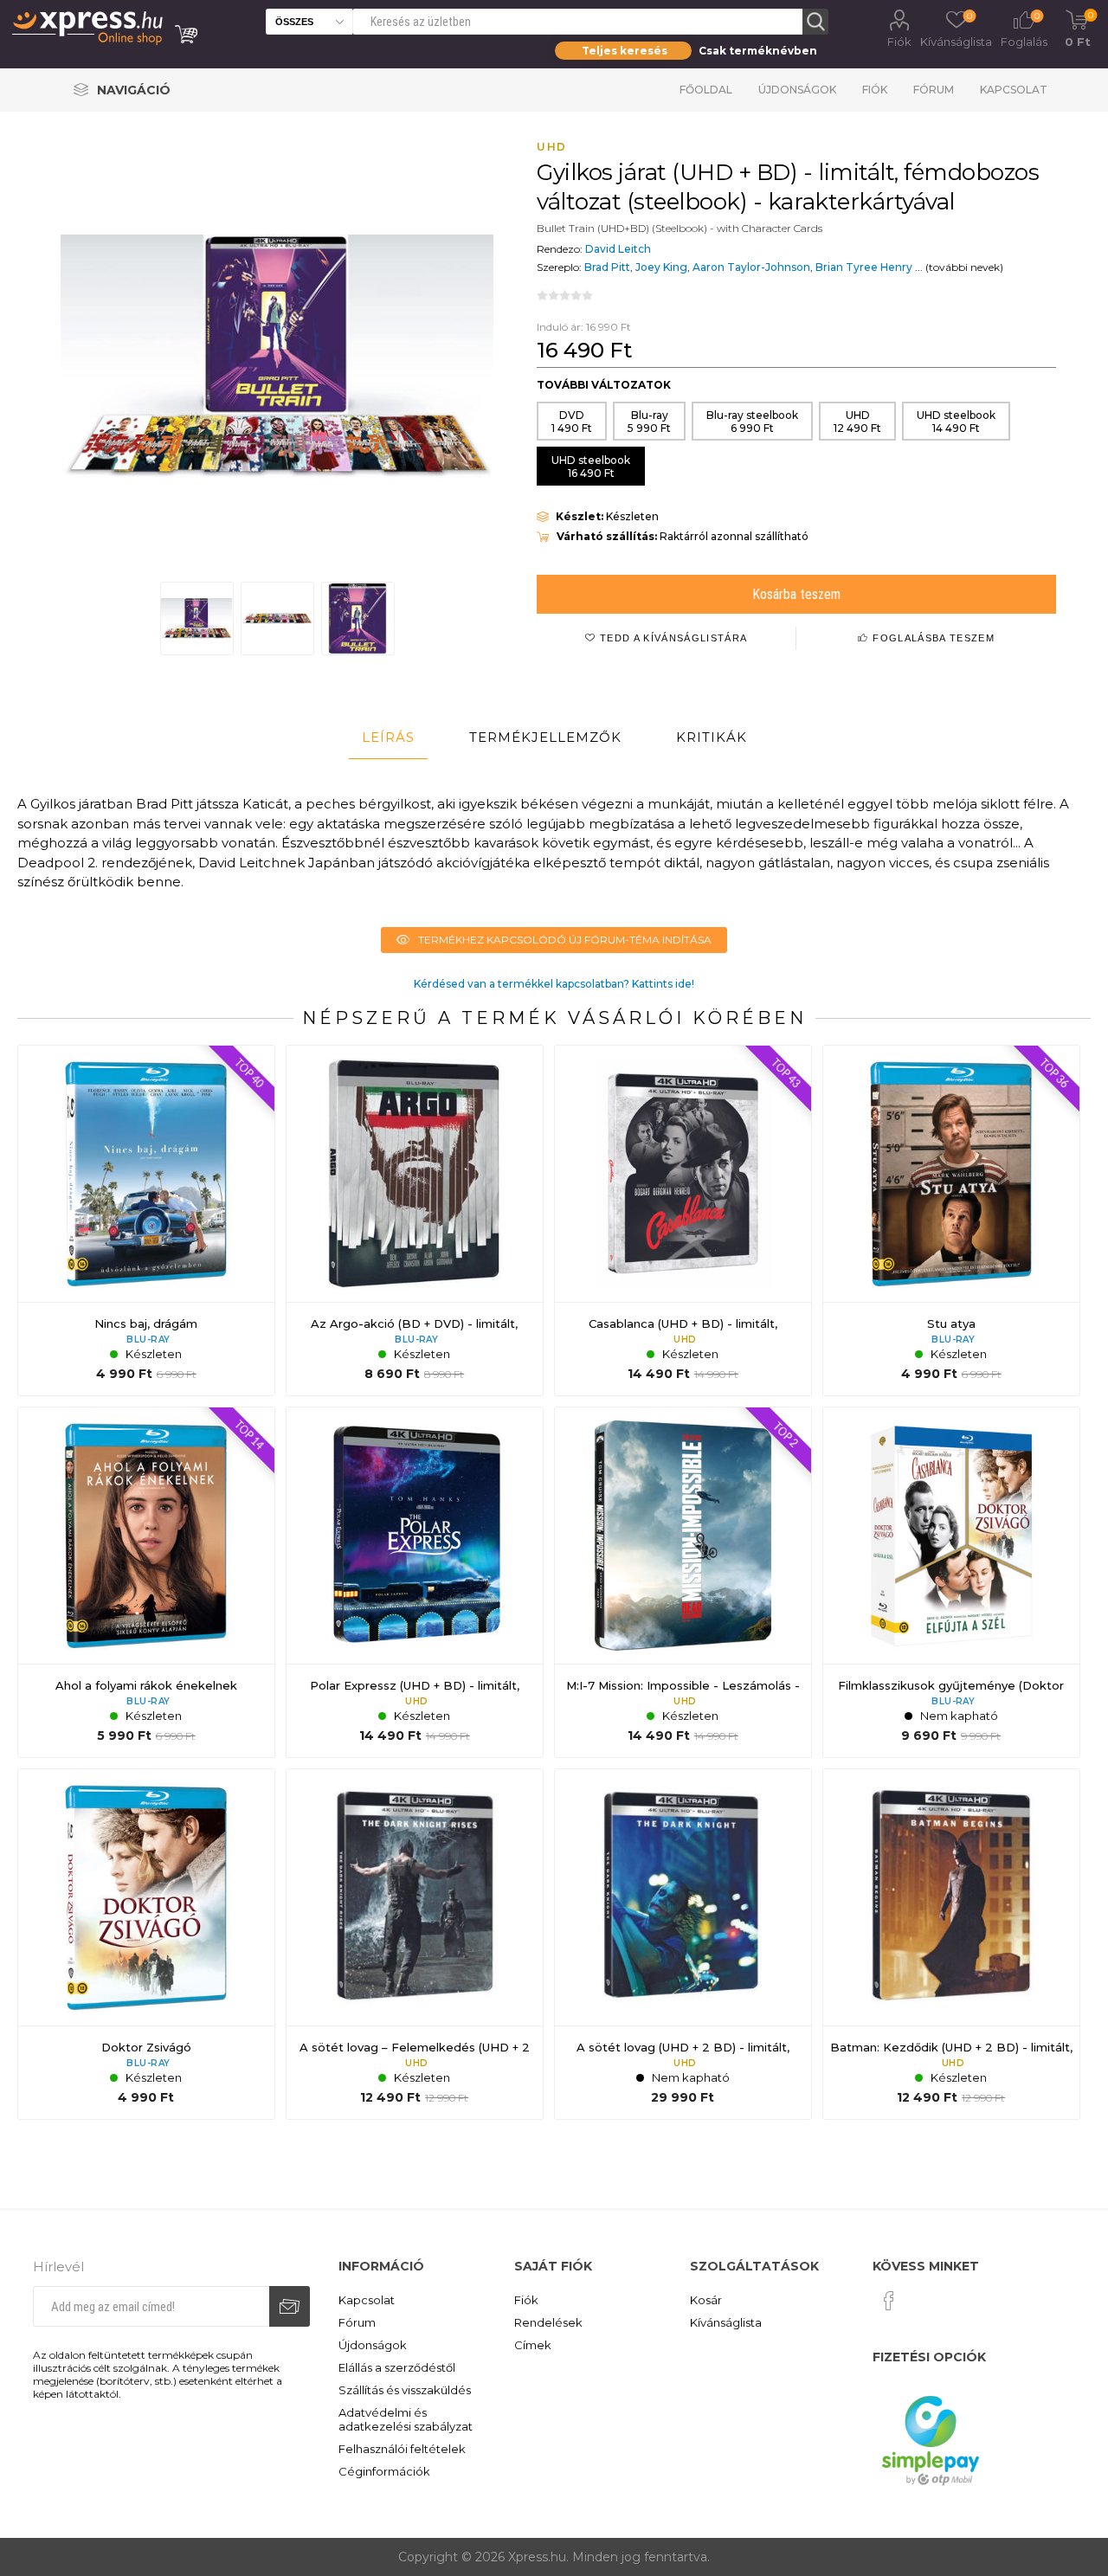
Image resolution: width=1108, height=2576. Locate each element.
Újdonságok (797, 90)
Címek (533, 2345)
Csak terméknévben (758, 51)
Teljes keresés (625, 51)
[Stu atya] (951, 1220)
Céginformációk (384, 2471)
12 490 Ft (857, 422)
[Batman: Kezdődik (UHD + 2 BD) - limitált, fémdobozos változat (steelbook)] (951, 1944)
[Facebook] (889, 2301)
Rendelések (548, 2322)
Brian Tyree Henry (864, 267)
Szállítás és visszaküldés (405, 2390)
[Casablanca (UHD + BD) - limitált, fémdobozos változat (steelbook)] (683, 1220)
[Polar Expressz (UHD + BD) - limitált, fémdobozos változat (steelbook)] (415, 1582)
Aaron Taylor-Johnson (751, 267)
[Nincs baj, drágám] (146, 1220)
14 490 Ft (956, 422)
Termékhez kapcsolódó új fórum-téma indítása (565, 940)
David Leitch (618, 249)
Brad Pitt (607, 267)
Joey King (661, 267)
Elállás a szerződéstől (397, 2367)
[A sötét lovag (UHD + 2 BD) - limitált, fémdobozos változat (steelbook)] (683, 1944)
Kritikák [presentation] (712, 737)
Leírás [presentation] (388, 737)
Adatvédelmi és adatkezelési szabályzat (406, 2419)
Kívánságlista (726, 2322)
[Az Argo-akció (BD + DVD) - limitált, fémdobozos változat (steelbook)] (415, 1220)
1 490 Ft (572, 422)
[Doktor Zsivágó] (146, 1944)
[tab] (388, 737)
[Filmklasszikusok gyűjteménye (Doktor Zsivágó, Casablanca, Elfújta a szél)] (951, 1582)
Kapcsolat (1014, 90)
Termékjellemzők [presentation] (545, 737)
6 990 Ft (752, 422)
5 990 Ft (649, 422)
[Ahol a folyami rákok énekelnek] (146, 1582)
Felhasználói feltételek (402, 2449)
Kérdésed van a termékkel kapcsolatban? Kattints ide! (554, 984)
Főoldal (706, 90)
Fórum (934, 90)
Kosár (706, 2300)
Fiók (899, 42)
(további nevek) (964, 267)
